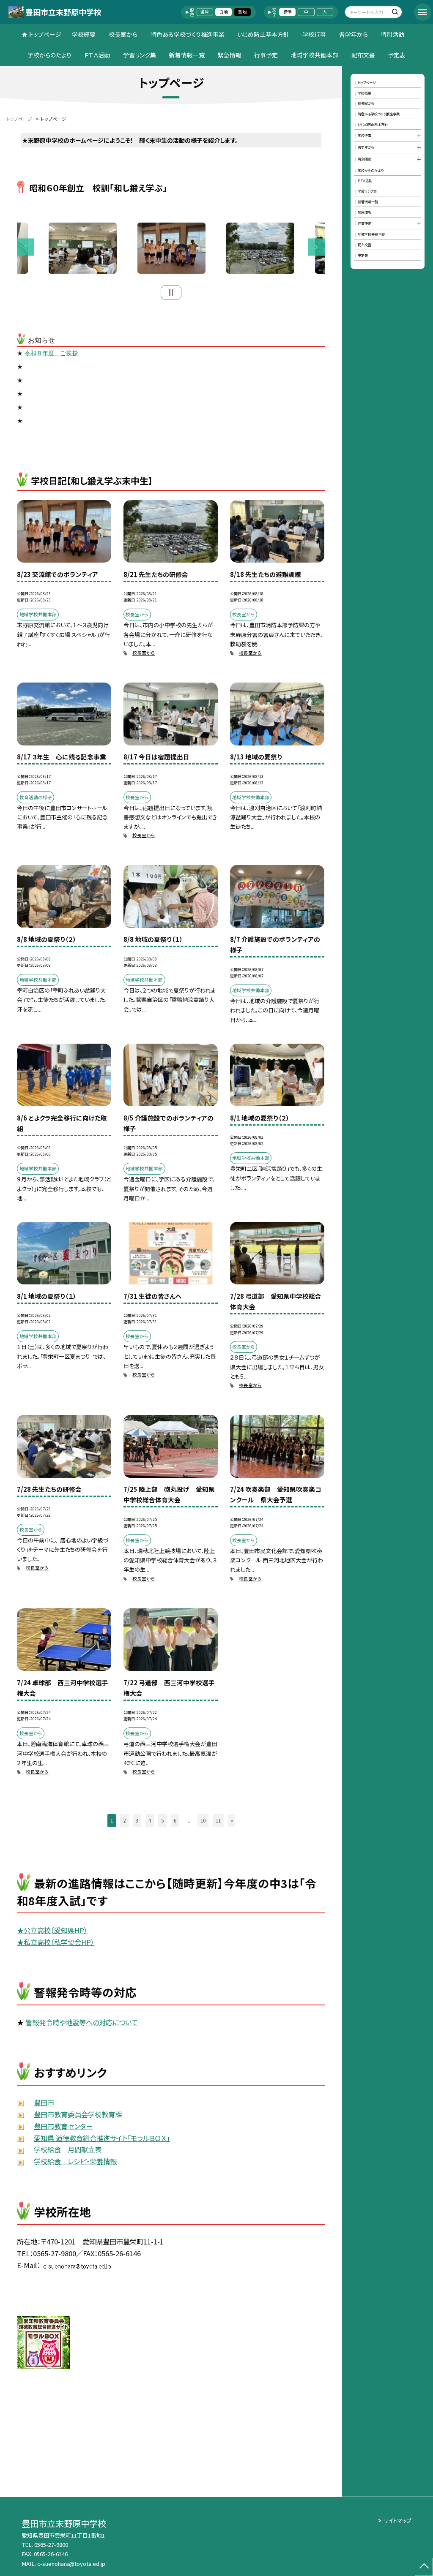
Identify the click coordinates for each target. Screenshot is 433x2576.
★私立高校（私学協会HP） (56, 1942)
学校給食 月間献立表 (68, 2149)
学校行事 (314, 34)
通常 (205, 12)
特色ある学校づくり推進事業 (188, 34)
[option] (171, 248)
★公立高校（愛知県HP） (52, 1930)
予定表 (397, 55)
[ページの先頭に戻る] (424, 2567)
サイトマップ (397, 2520)
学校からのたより (49, 55)
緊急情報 (230, 55)
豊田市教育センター (63, 2126)
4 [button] (150, 1820)
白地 (224, 12)
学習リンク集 (140, 55)
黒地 (242, 12)
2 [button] (124, 1820)
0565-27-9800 (51, 2545)
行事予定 (266, 55)
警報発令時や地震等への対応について (82, 2022)
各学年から (354, 34)
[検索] (395, 13)
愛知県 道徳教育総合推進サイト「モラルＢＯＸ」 (102, 2138)
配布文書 (363, 55)
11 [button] (218, 1820)
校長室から (123, 34)
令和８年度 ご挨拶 (51, 353)
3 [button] (137, 1820)
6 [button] (175, 1820)
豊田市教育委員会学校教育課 (78, 2114)
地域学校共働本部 (315, 55)
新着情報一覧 (187, 55)
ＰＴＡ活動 (97, 55)
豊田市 (44, 2103)
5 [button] (162, 1820)
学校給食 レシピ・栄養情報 (75, 2161)
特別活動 (392, 34)
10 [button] (203, 1820)
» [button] (232, 1820)
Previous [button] (26, 247)
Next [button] (317, 247)
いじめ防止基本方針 (263, 34)
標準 (288, 12)
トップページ (45, 34)
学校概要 (84, 34)
